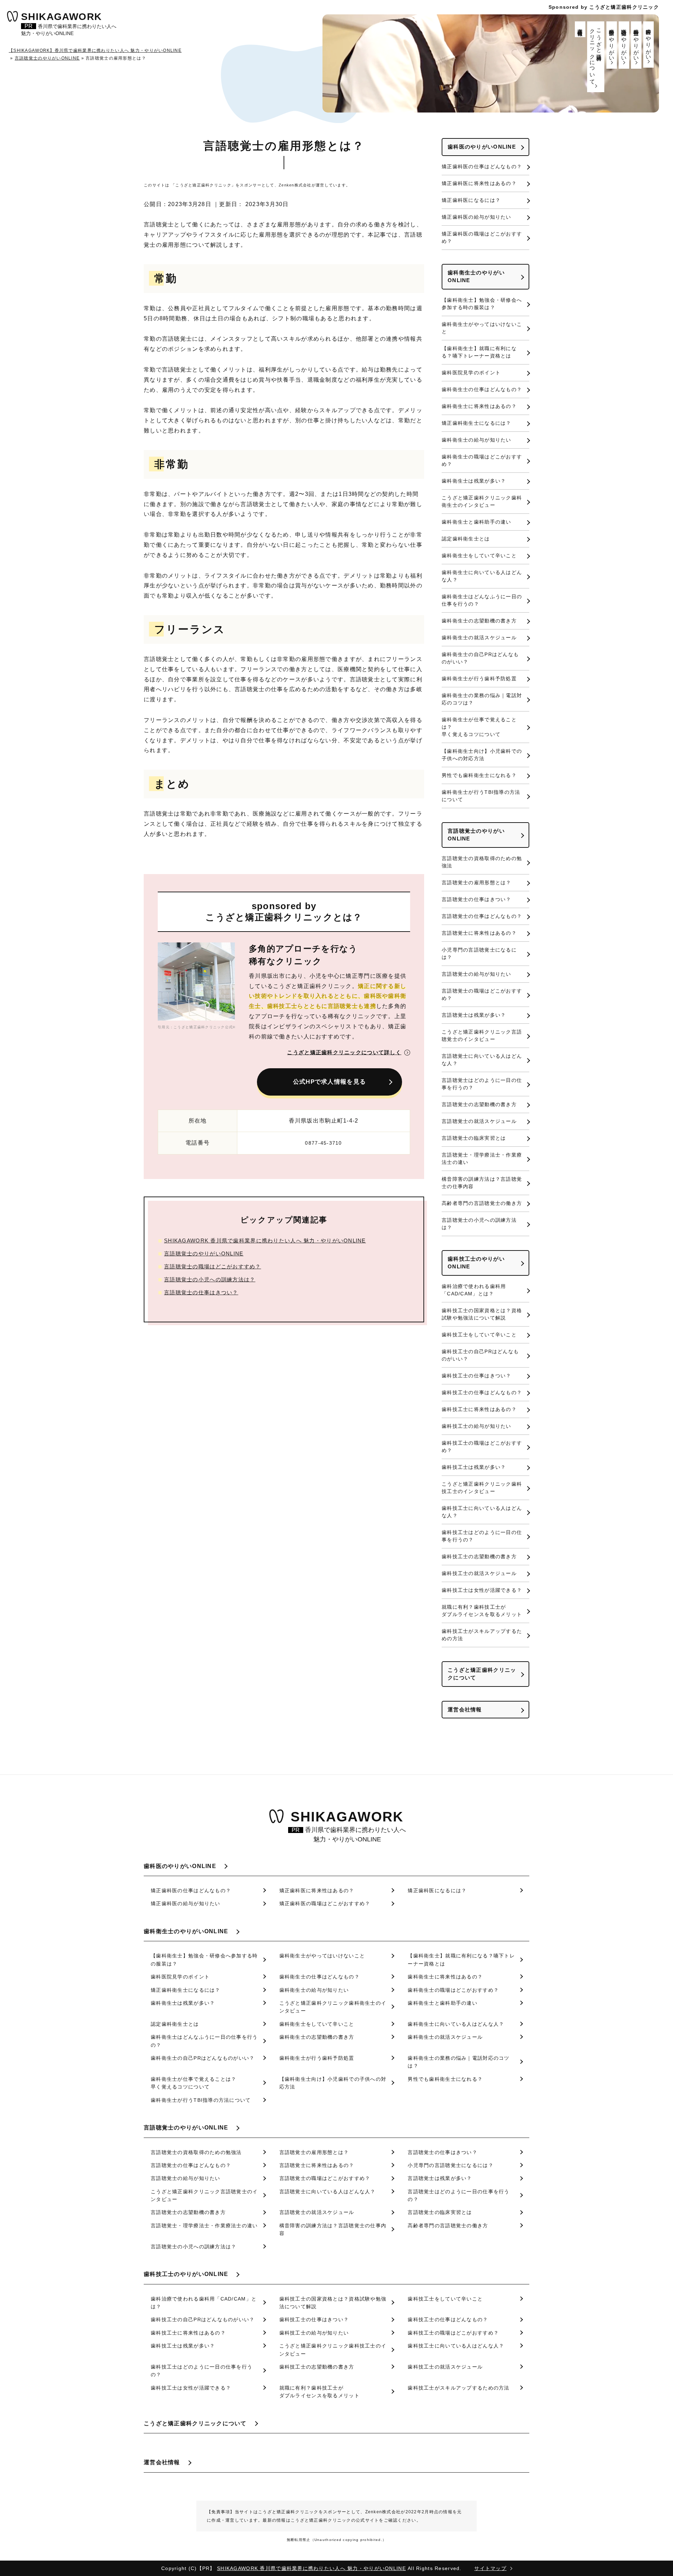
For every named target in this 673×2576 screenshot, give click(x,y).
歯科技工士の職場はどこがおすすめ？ (482, 1447)
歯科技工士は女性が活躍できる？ (482, 1590)
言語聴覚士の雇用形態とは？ (477, 882)
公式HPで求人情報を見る (329, 1082)
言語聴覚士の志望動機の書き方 (479, 1104)
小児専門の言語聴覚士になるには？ (479, 953)
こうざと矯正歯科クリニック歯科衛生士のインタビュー (482, 501)
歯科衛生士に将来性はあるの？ (479, 406)
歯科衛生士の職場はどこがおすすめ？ (482, 460)
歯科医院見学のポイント (471, 373)
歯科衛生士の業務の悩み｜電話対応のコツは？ (482, 699)
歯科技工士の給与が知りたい (477, 1426)
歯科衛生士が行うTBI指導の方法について (481, 796)
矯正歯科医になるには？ (471, 200)
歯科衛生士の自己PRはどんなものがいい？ (480, 658)
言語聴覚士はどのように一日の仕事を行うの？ (482, 1084)
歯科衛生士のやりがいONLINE (476, 277)
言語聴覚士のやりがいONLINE (204, 1253)
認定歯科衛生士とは (466, 539)
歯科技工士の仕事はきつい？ (477, 1376)
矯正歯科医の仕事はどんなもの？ (482, 166)
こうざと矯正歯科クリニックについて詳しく (344, 1052)
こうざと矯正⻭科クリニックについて (596, 54)
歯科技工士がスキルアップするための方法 (482, 1635)
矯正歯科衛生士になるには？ (477, 423)
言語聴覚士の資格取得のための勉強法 (482, 862)
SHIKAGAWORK (69, 25)
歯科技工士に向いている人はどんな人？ (482, 1512)
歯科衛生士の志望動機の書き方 (479, 621)
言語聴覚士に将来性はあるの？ (479, 933)
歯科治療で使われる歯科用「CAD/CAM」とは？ (474, 1290)
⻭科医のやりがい (649, 42)
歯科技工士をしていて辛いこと (479, 1335)
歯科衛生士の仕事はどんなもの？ (482, 389)
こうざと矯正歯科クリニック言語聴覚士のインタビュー (482, 1035)
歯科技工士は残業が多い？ (474, 1467)
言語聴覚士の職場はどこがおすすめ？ (213, 1266)
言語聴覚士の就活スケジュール (479, 1121)
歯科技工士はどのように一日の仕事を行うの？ (482, 1536)
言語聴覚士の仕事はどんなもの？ (482, 916)
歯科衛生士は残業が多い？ (474, 481)
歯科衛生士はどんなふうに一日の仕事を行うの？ (482, 600)
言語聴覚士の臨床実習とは (474, 1138)
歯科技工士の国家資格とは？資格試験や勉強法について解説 (482, 1314)
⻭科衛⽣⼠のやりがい (636, 42)
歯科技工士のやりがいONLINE (476, 1263)
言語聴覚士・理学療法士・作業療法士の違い (482, 1158)
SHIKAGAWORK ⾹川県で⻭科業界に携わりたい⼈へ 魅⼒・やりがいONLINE (265, 1241)
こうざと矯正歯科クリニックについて (482, 1674)
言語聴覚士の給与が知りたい (477, 974)
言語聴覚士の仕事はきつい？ (201, 1292)
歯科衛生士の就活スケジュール (479, 638)
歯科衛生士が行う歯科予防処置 (479, 679)
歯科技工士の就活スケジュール (479, 1573)
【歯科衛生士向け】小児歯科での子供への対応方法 (482, 755)
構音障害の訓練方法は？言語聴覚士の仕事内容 (482, 1183)
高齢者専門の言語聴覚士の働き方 (482, 1203)
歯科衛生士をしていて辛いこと (479, 556)
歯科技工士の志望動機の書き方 (479, 1556)
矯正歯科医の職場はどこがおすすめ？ (482, 237)
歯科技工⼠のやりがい (612, 42)
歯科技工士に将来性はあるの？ (479, 1409)
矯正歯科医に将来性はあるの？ (479, 183)
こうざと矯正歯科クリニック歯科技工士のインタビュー (482, 1488)
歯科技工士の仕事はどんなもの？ (482, 1392)
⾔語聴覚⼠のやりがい (624, 42)
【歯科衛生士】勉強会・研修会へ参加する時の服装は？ (482, 304)
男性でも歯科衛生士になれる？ (479, 775)
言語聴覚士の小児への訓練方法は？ (210, 1279)
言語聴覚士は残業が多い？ (474, 1015)
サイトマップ (490, 2568)
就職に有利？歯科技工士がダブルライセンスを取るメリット (482, 1611)
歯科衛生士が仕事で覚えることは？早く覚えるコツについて (479, 727)
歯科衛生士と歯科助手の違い (477, 522)
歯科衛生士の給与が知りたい (477, 440)
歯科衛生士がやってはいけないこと (482, 328)
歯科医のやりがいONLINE (482, 147)
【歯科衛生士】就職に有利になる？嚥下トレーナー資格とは (479, 352)
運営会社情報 (580, 26)
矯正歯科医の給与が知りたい (477, 217)
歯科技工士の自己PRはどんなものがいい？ (480, 1355)
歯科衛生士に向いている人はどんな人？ (482, 576)
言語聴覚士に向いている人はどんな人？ (482, 1060)
